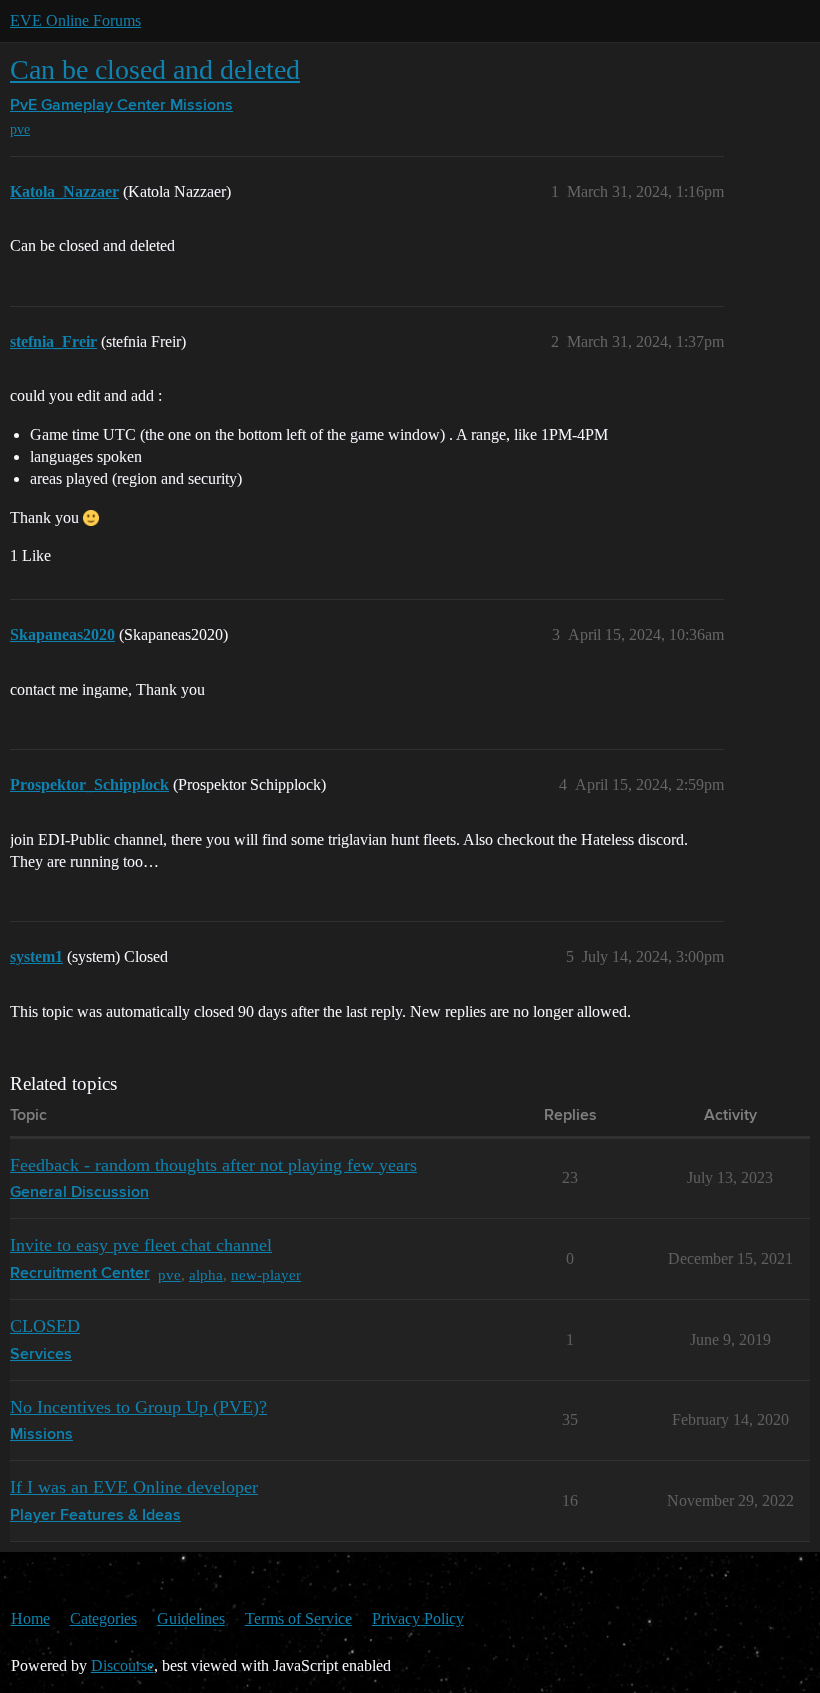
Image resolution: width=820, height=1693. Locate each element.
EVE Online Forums (75, 20)
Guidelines (191, 1618)
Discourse (122, 1665)
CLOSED (45, 1326)
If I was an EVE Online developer (134, 1487)
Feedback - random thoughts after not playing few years (213, 1165)
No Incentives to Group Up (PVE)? (138, 1407)
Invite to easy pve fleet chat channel (141, 1245)
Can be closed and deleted (155, 69)
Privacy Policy (418, 1618)
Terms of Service (298, 1618)
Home (30, 1618)
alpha (206, 1274)
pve (20, 129)
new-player (266, 1274)
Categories (103, 1618)
